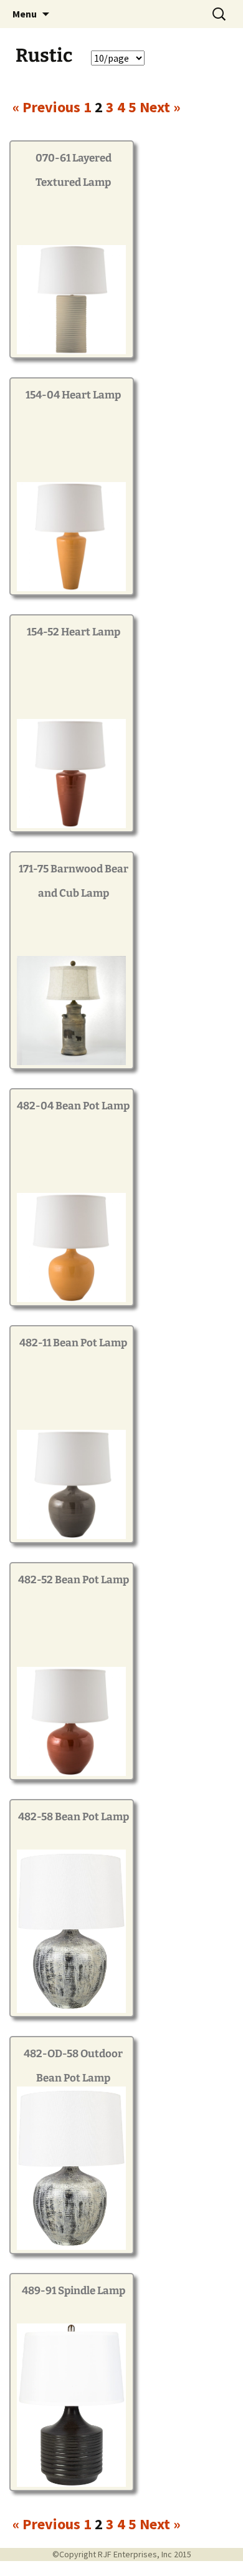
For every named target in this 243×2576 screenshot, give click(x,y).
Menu (25, 14)
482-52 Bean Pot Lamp (74, 1580)
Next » (160, 107)
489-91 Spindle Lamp (74, 2291)
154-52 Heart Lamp (74, 632)
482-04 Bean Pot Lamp (73, 1106)
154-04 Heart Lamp (73, 395)
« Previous (46, 107)
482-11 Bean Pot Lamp (73, 1343)
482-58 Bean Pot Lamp (74, 1817)
